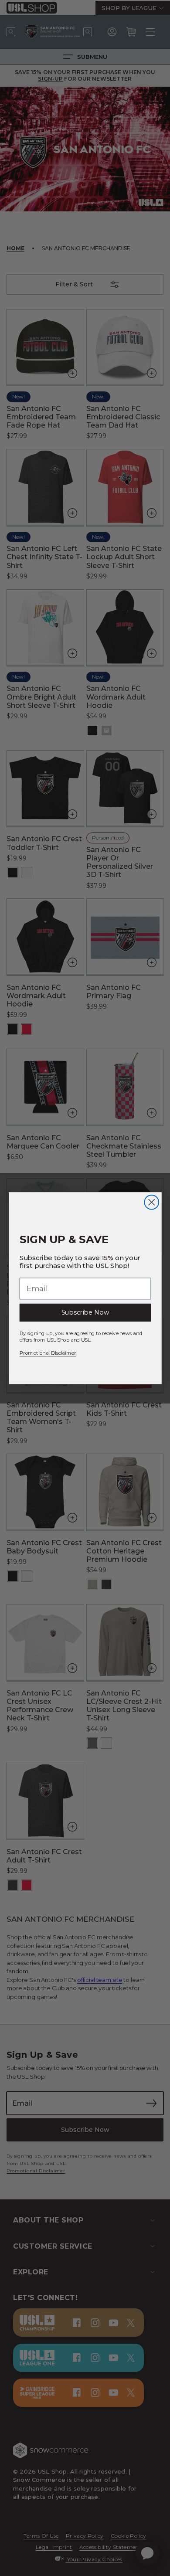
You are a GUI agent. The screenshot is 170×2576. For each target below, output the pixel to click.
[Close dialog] (151, 1202)
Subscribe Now (85, 1312)
